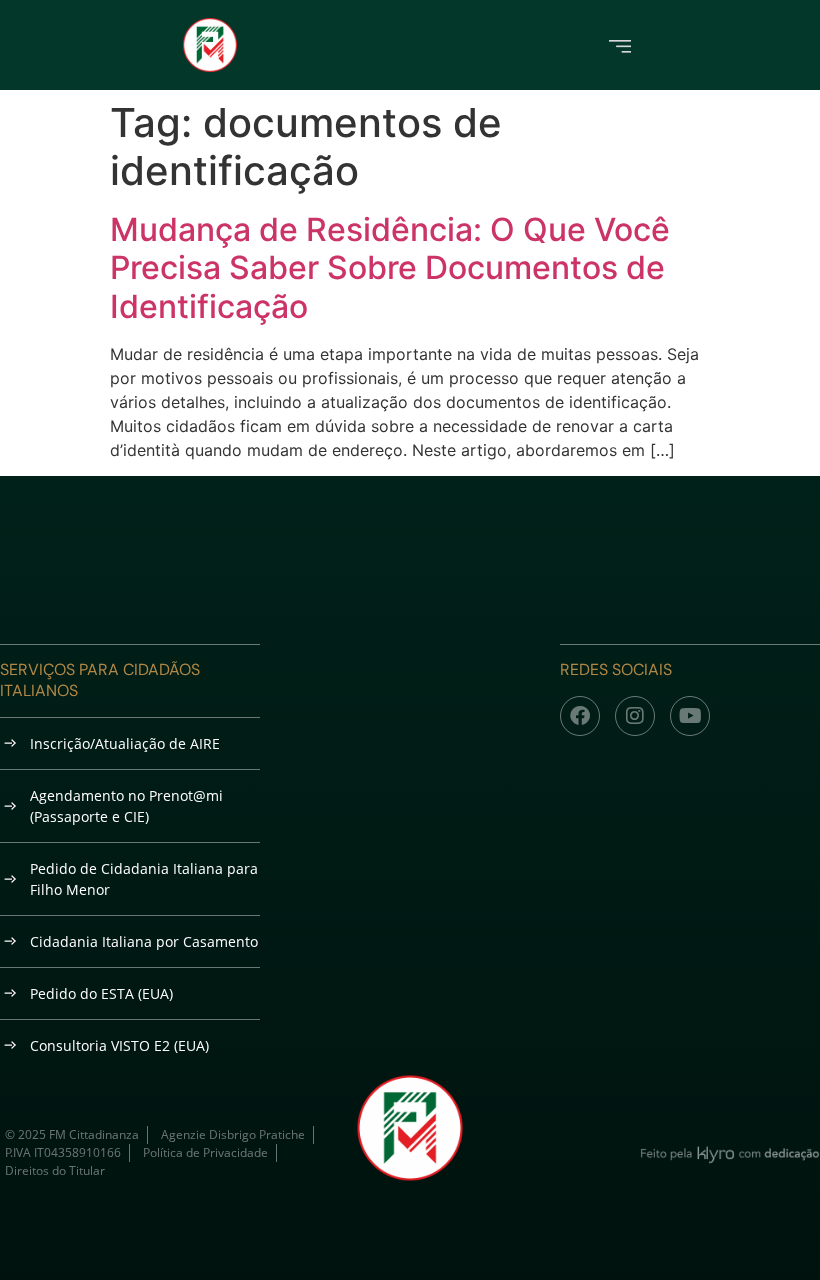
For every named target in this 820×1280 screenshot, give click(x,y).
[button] (620, 44)
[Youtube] (690, 716)
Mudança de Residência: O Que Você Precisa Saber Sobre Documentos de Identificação (390, 268)
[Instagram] (635, 716)
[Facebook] (580, 716)
